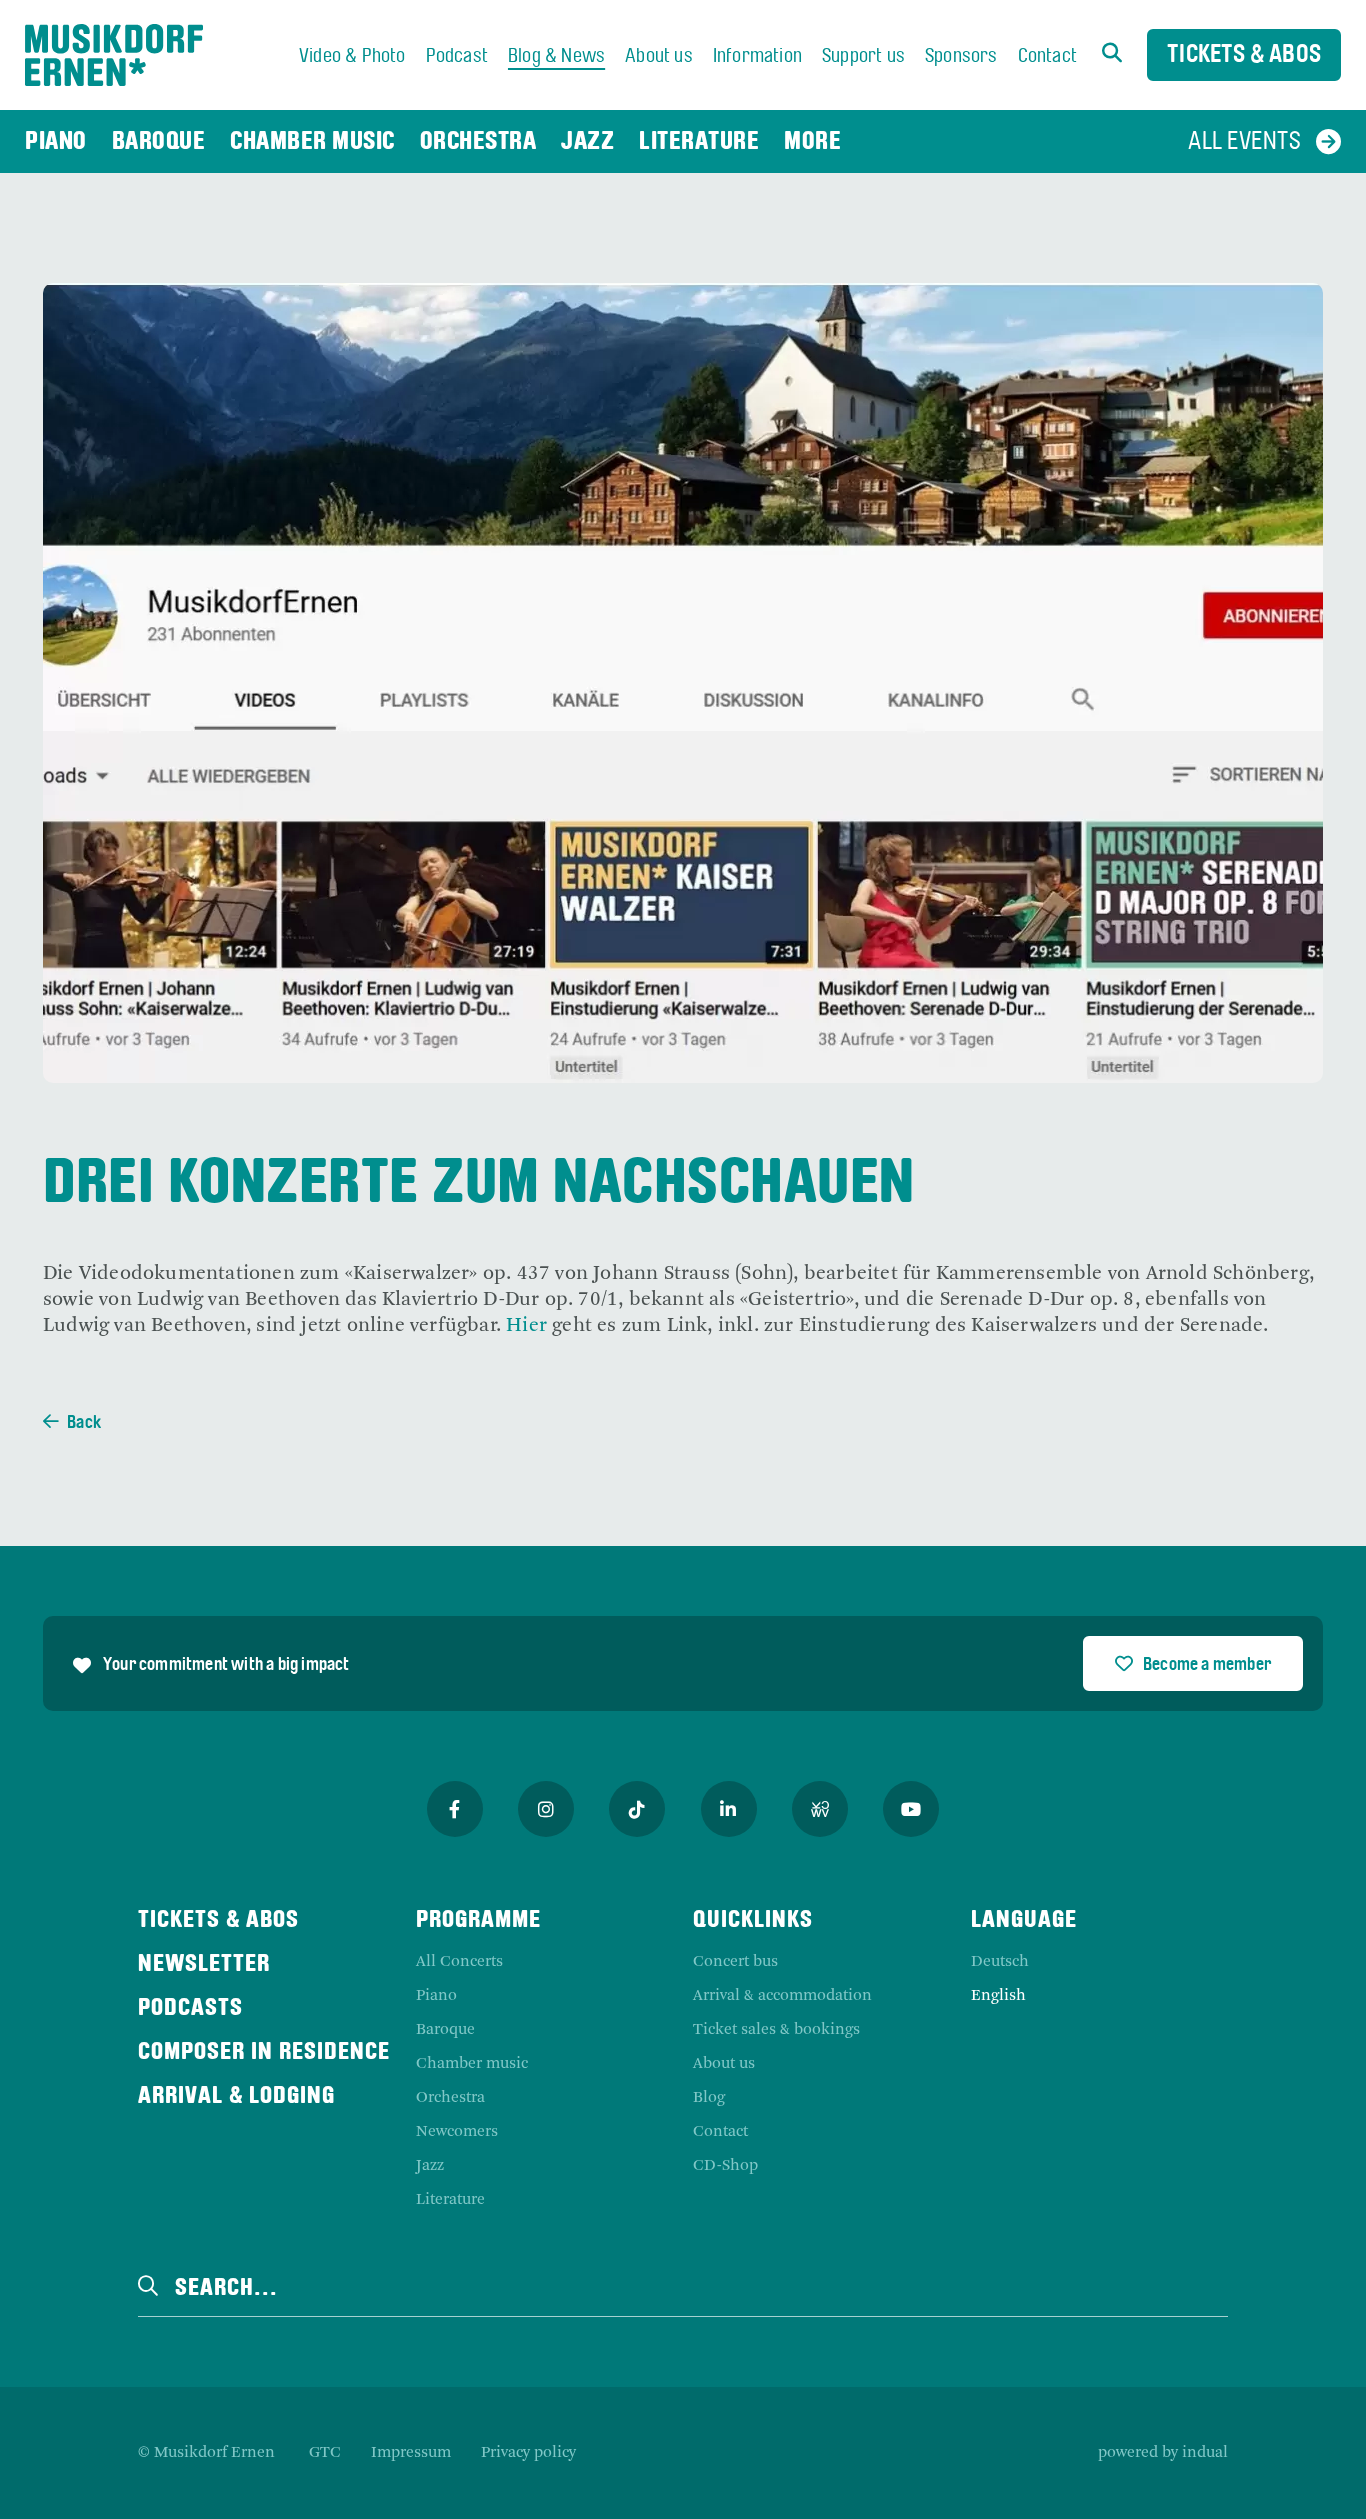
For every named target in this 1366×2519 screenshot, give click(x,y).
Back (84, 1423)
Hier (526, 1326)
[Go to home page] (114, 55)
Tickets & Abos (1244, 55)
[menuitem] (352, 57)
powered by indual (1163, 2453)
